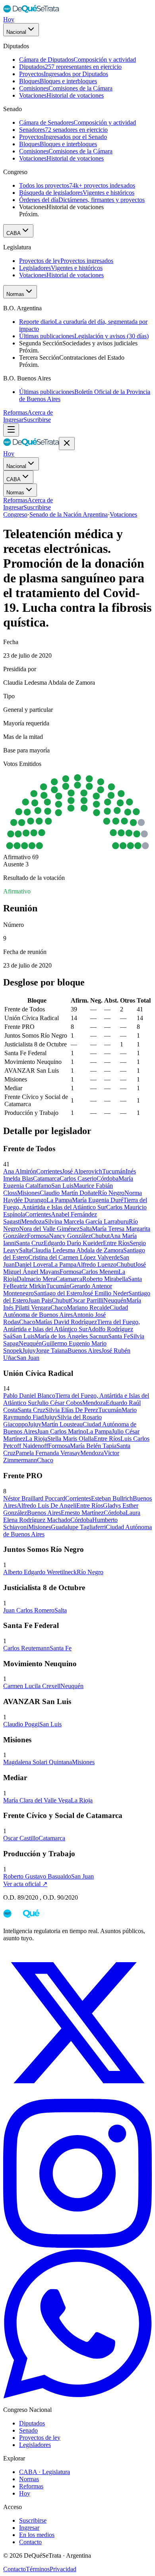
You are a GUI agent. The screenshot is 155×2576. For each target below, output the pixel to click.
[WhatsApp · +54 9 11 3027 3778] (77, 2396)
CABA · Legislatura (45, 2472)
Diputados (32, 2423)
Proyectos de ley (40, 2438)
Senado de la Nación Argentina (69, 514)
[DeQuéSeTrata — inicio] (31, 12)
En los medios (37, 2535)
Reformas (15, 412)
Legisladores (35, 2445)
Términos (38, 2569)
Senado (28, 2430)
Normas (15, 294)
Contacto (30, 2542)
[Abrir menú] (11, 430)
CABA (14, 233)
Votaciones (123, 514)
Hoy (9, 19)
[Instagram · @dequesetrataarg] (77, 2246)
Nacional (16, 32)
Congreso (15, 514)
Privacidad (63, 2569)
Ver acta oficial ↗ (25, 1884)
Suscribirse (37, 420)
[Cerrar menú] (67, 444)
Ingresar (13, 420)
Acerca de (40, 412)
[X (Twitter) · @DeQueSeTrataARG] (77, 2095)
